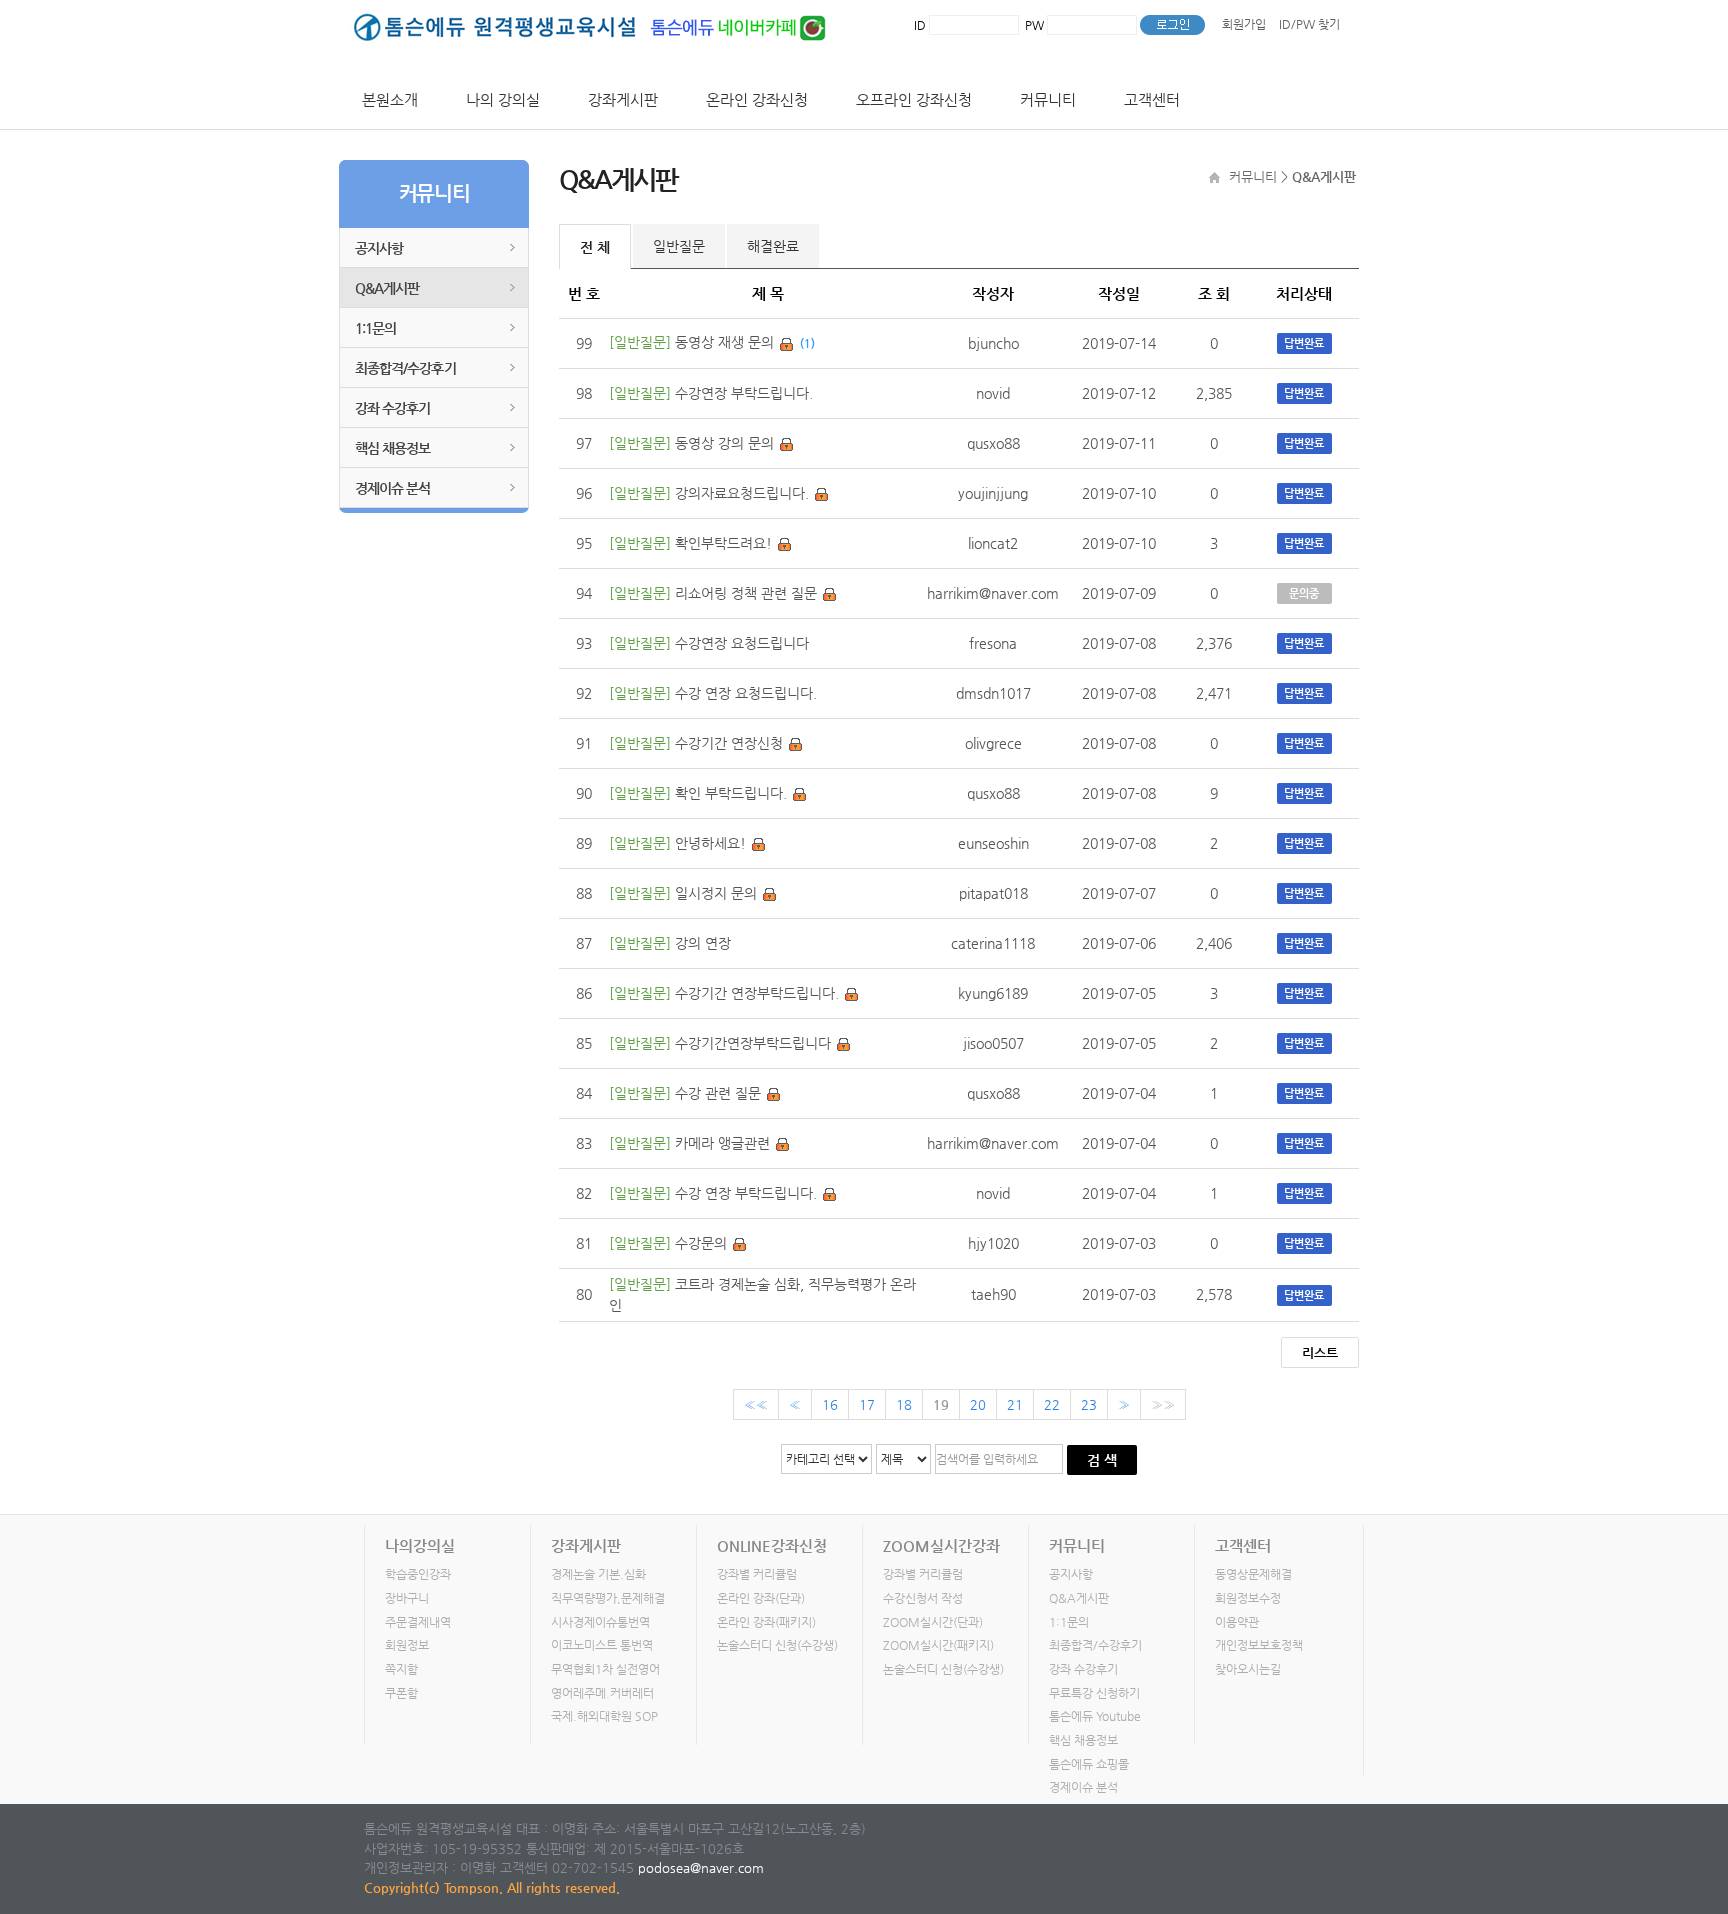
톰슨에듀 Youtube (1095, 1716)
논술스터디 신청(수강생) (777, 1645)
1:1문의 (375, 328)
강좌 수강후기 (392, 408)
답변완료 (1304, 343)
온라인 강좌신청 (757, 99)
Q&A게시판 (387, 288)
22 (1052, 1404)
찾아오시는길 (1248, 1669)
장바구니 (407, 1598)
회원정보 (407, 1645)
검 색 (1102, 1460)
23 (1089, 1404)
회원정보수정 (1248, 1598)
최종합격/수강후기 (405, 368)
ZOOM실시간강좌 (941, 1545)
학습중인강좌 (418, 1574)
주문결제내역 (418, 1622)
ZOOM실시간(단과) (933, 1622)
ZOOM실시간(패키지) (938, 1645)
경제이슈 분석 (392, 488)
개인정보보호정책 (1259, 1645)
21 (1015, 1404)
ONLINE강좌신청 (772, 1545)
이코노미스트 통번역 (602, 1645)
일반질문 (679, 246)
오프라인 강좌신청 (914, 99)
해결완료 (773, 246)
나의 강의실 (503, 99)
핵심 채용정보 (392, 448)
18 (904, 1404)
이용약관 (1237, 1622)
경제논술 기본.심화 (598, 1574)
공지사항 (379, 248)
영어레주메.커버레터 (602, 1693)
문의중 (1304, 593)
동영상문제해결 (1253, 1574)
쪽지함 (401, 1669)
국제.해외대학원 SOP (604, 1716)
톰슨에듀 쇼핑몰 (1089, 1764)
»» (1163, 1404)
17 (867, 1404)
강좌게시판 (623, 99)
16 (830, 1404)
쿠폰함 (401, 1693)
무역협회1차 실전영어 (605, 1669)
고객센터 (1152, 99)
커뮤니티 (1048, 99)
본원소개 (390, 99)
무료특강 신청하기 (1094, 1693)
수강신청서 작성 (923, 1598)
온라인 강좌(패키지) (766, 1622)
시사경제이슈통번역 (600, 1622)
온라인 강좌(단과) (761, 1598)
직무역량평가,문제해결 (608, 1598)
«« (756, 1404)
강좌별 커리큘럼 (757, 1574)
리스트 (1320, 1352)
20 (978, 1404)
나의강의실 (420, 1545)
